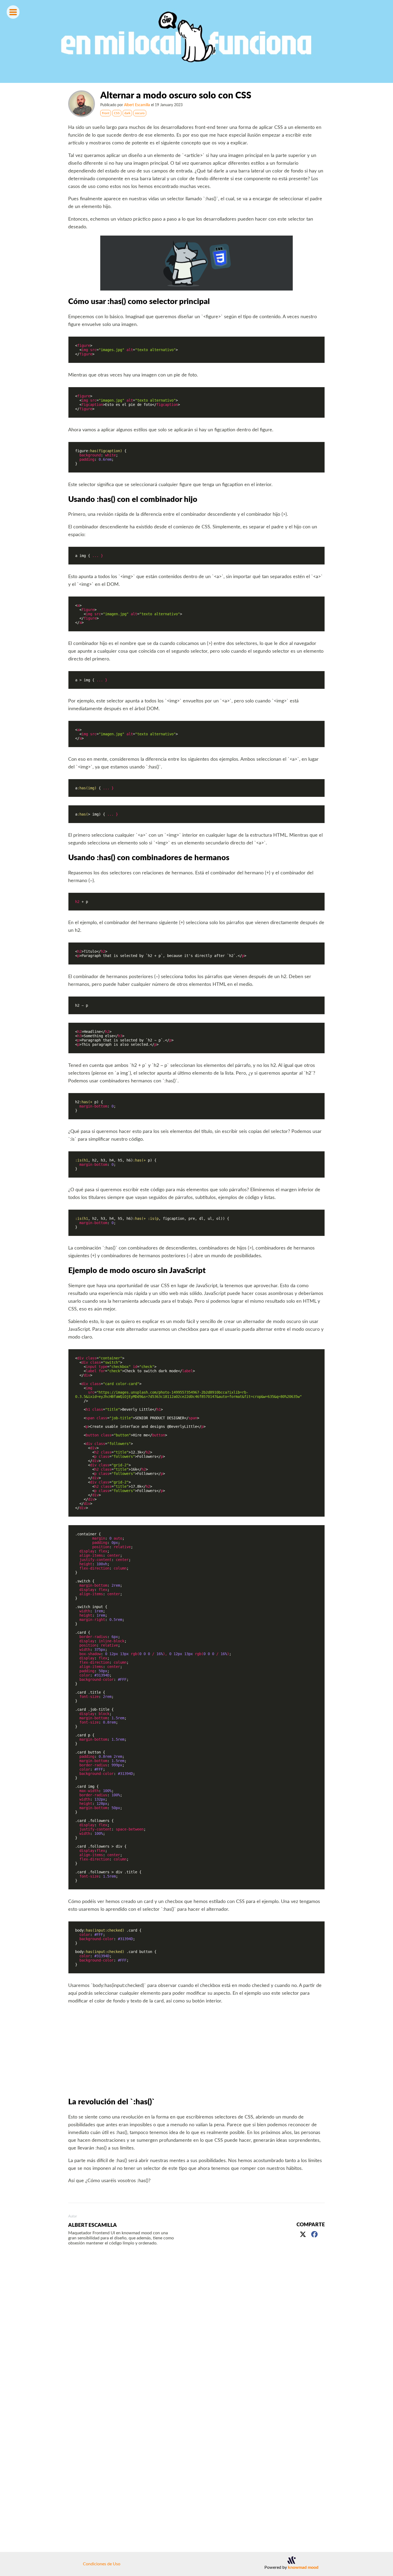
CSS (117, 113)
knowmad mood (303, 2567)
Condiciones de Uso (102, 2564)
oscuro (140, 113)
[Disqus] (196, 2329)
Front (106, 113)
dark (127, 113)
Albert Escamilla (137, 105)
